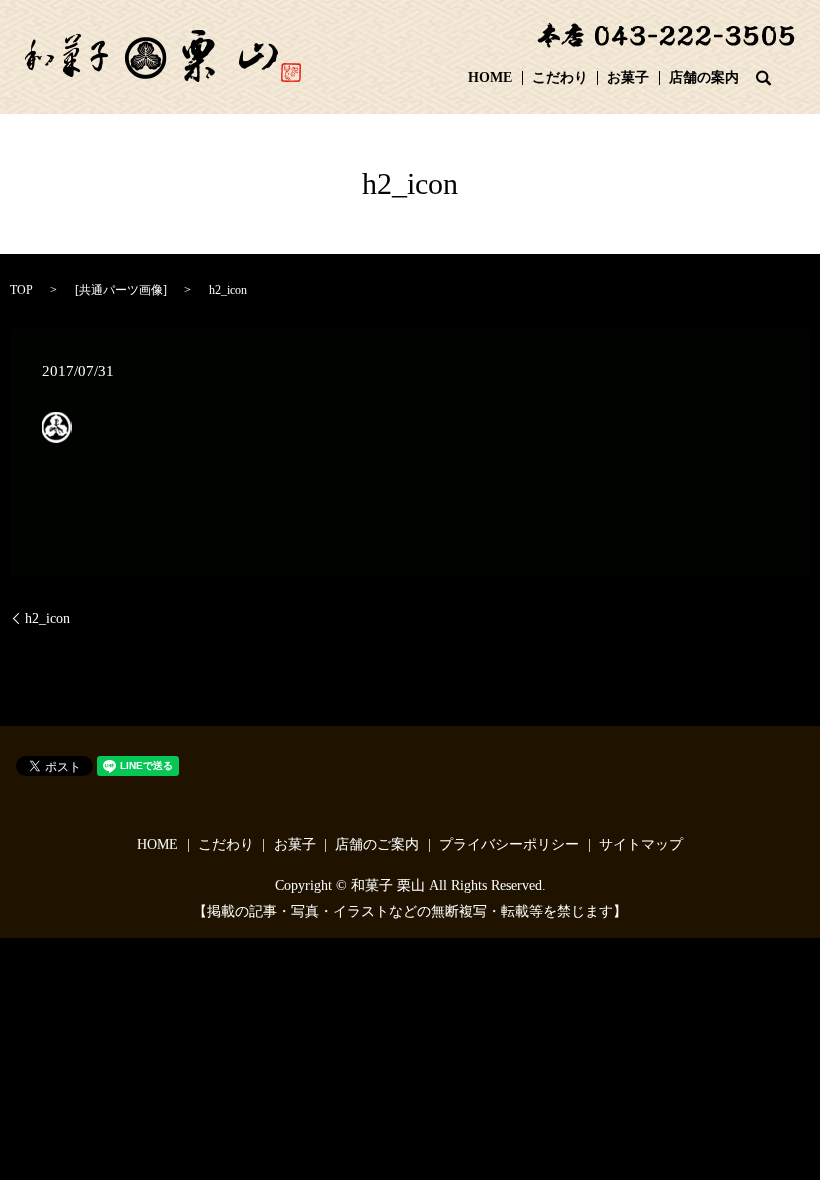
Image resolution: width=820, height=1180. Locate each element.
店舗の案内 (704, 78)
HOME (490, 78)
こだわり (560, 78)
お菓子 (628, 78)
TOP (21, 290)
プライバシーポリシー (509, 844)
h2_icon (47, 618)
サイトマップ (641, 844)
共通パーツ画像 (121, 290)
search (764, 78)
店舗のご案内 (377, 844)
